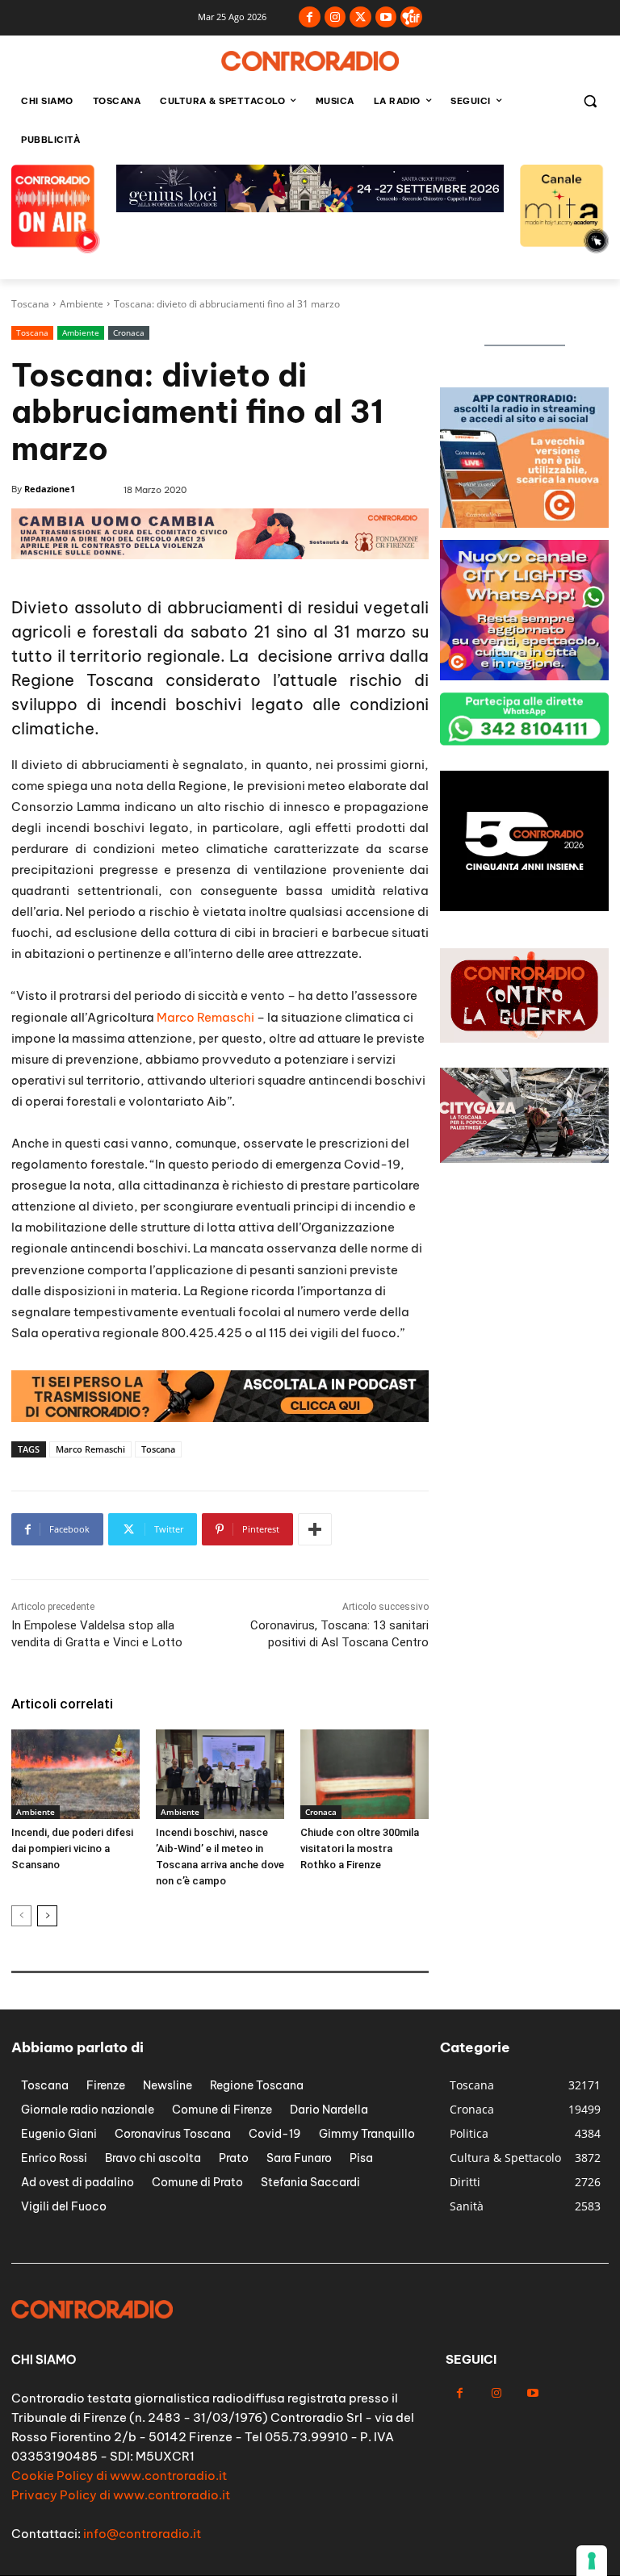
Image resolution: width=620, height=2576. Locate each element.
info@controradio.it (142, 2534)
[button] (590, 101)
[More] (315, 1529)
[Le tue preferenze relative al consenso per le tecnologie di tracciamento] (592, 2561)
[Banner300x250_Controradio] (524, 676)
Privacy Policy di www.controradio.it (121, 2495)
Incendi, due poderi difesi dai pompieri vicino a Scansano (72, 1848)
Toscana (30, 304)
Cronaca (129, 332)
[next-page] (47, 1916)
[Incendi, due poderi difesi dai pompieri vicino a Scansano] (75, 1774)
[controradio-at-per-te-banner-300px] (524, 523)
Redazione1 (50, 489)
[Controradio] (310, 61)
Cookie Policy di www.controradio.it (119, 2476)
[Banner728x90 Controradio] (220, 1418)
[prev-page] (21, 1916)
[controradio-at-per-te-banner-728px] (310, 208)
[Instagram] (335, 17)
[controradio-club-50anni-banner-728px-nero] (220, 555)
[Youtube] (386, 17)
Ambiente (82, 304)
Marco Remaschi (205, 1017)
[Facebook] (310, 17)
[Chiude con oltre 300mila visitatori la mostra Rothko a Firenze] (364, 1774)
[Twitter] (360, 17)
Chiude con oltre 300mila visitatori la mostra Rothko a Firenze (360, 1848)
